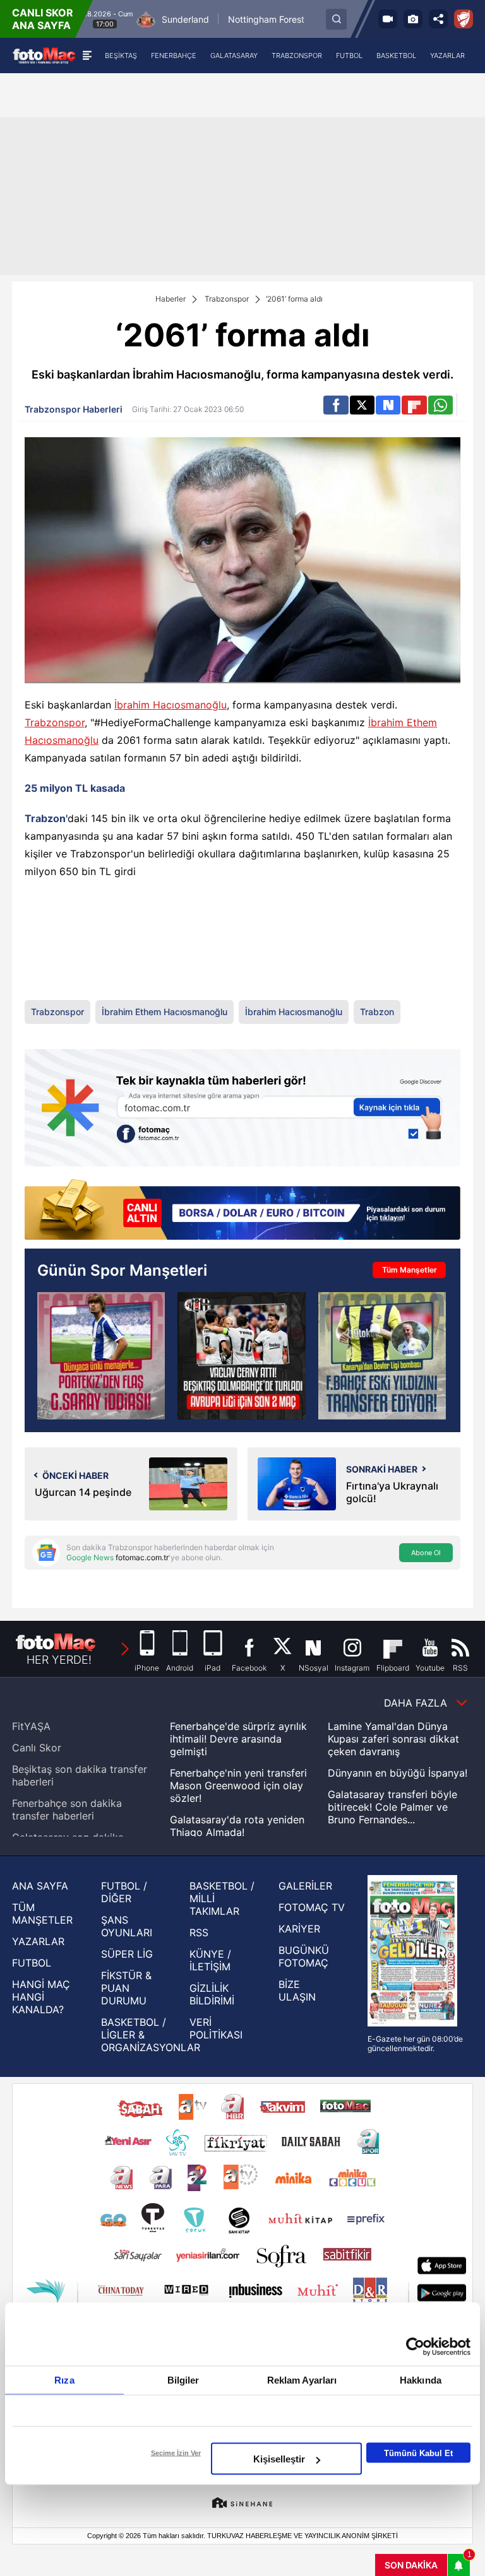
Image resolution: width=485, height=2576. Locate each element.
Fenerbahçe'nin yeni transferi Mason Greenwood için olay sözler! (238, 1785)
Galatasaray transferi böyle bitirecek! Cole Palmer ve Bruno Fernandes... (392, 1807)
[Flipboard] (414, 405)
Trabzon (377, 1012)
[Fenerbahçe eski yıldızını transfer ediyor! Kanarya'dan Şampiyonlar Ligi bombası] (382, 1356)
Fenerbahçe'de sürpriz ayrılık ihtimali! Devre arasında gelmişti (238, 1739)
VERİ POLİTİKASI (216, 2028)
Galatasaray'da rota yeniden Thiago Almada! (237, 1826)
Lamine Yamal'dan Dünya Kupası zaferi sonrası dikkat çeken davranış (393, 1739)
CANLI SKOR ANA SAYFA (43, 19)
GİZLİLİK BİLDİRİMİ (212, 1994)
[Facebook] (336, 405)
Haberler (171, 299)
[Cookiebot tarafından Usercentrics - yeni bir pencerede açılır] (415, 2347)
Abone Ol (426, 1553)
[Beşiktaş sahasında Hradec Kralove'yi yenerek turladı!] (241, 1356)
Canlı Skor (37, 1748)
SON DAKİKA (411, 2565)
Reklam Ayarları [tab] (302, 2380)
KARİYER (299, 1929)
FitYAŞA (31, 1726)
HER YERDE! (59, 1660)
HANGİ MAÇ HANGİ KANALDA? (41, 1997)
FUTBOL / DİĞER (124, 1892)
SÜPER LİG (127, 1954)
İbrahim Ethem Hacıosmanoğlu (165, 1012)
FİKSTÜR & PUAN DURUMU (126, 1988)
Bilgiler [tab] (183, 2380)
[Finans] (242, 1211)
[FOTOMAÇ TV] (388, 19)
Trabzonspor (227, 299)
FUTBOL (32, 1963)
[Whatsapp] (440, 405)
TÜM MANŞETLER (42, 1914)
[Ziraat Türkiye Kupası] (464, 19)
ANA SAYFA (40, 1886)
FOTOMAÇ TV (312, 1907)
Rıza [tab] (64, 2380)
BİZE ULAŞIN (297, 1991)
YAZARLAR (38, 1941)
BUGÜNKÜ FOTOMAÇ (304, 1956)
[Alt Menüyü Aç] (87, 56)
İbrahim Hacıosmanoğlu (171, 705)
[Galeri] (413, 19)
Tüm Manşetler (410, 1270)
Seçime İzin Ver (176, 2453)
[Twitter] (362, 405)
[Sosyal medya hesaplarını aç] (438, 19)
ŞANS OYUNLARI (127, 1926)
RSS (199, 1932)
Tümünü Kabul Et (418, 2453)
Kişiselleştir (279, 2459)
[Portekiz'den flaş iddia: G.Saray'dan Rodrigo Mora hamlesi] (101, 1356)
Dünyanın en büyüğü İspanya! (398, 1773)
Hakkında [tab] (421, 2380)
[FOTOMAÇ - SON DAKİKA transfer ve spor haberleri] (44, 55)
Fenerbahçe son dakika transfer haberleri (67, 1809)
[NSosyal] (388, 405)
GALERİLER (305, 1886)
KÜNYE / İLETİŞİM (210, 1960)
